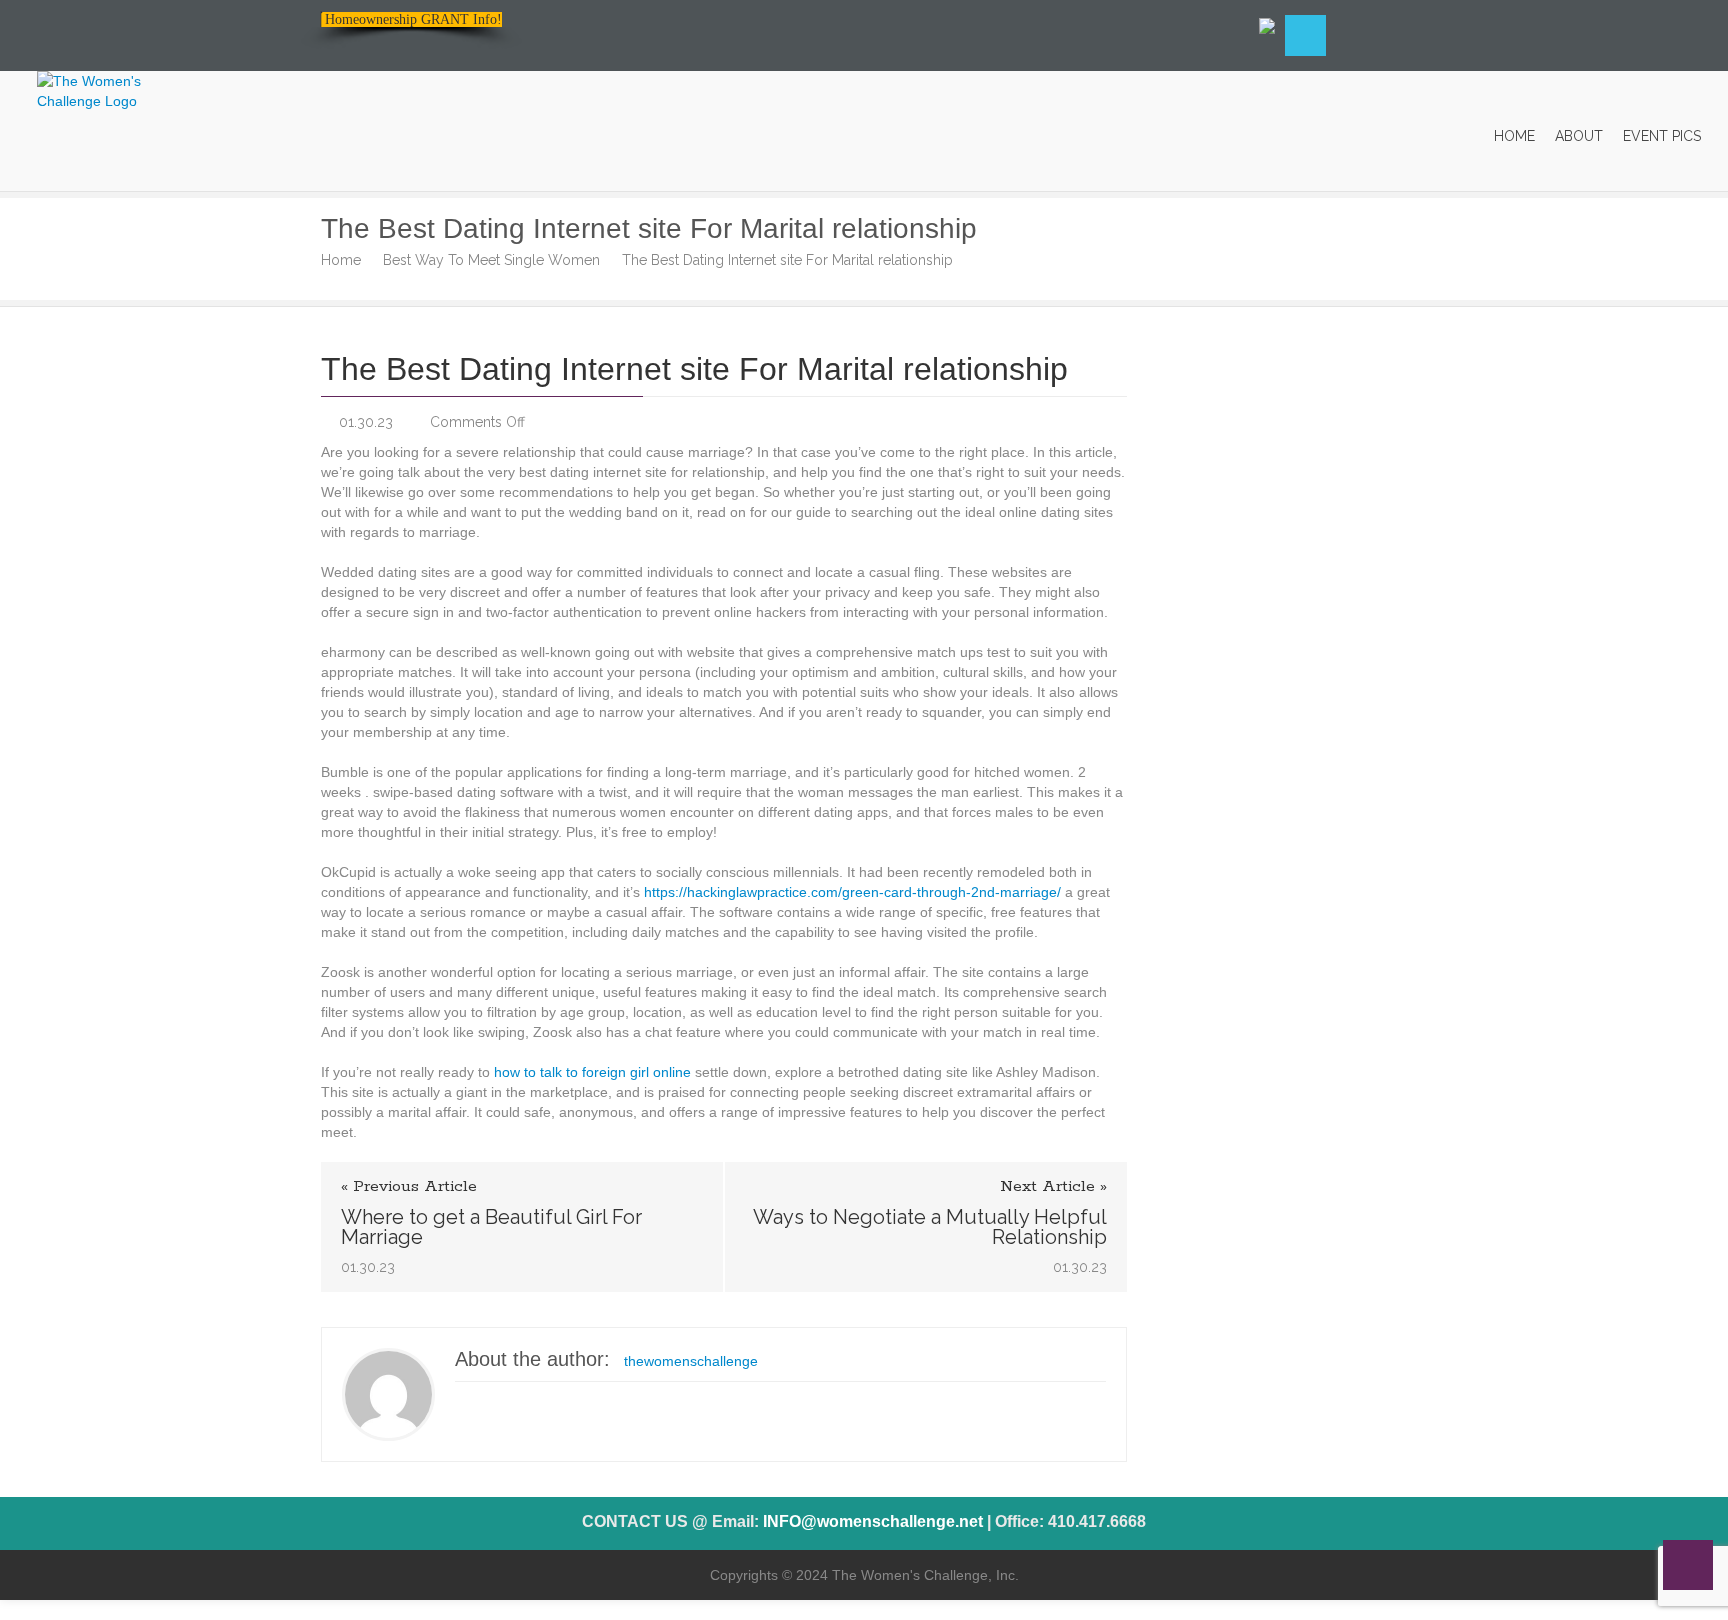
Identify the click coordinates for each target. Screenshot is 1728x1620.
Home (341, 260)
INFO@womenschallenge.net (873, 1521)
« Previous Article (409, 1187)
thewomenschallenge (691, 1361)
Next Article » (1053, 1187)
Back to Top (1688, 1565)
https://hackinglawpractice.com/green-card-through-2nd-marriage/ (852, 892)
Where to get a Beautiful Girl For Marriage (491, 1227)
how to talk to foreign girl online (592, 1072)
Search (1305, 35)
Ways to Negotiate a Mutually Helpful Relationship (930, 1227)
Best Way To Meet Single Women (491, 260)
